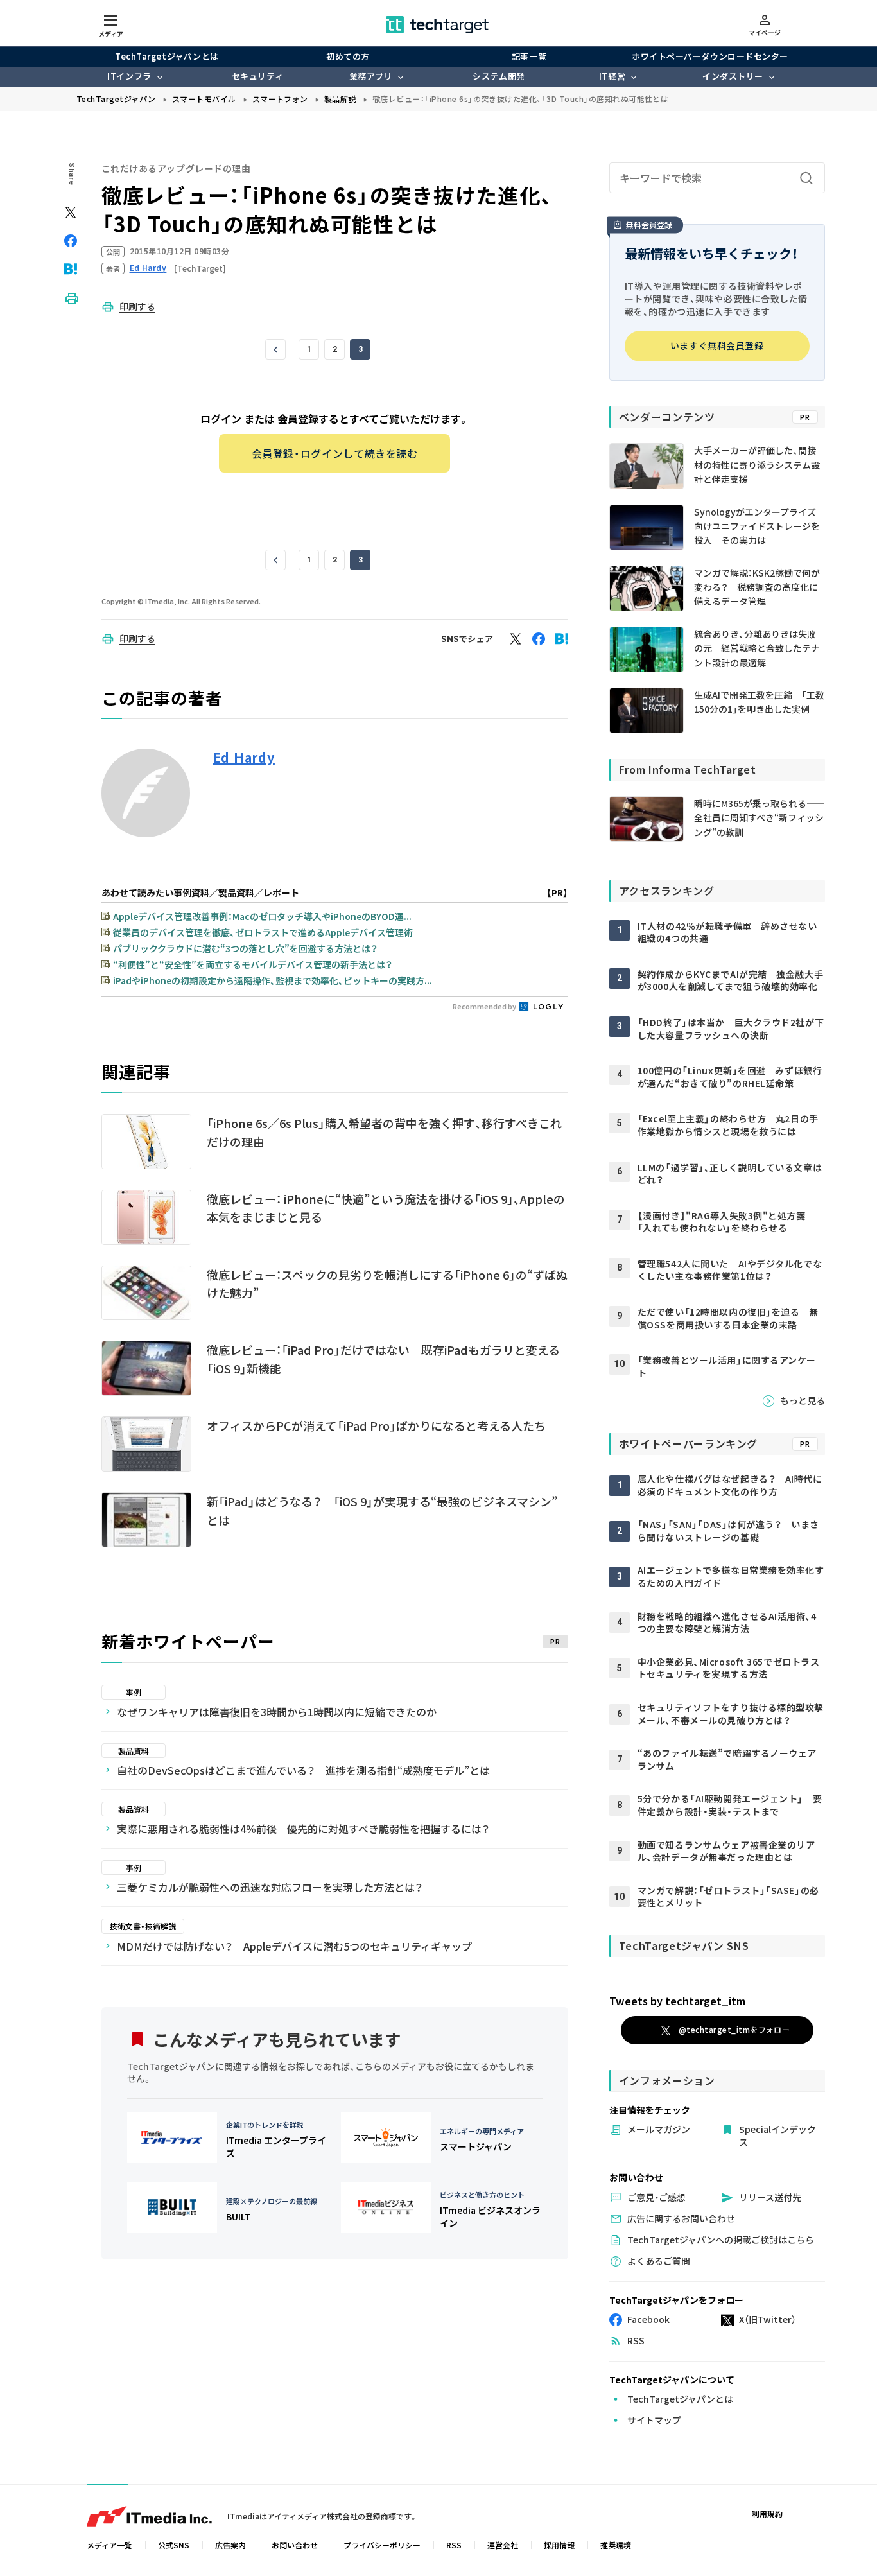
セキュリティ (257, 76)
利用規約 (767, 2513)
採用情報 (559, 2545)
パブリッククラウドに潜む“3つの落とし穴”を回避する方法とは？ (245, 948)
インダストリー (733, 76)
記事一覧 (529, 56)
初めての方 (348, 56)
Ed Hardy (244, 758)
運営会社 (503, 2545)
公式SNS (174, 2545)
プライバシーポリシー (382, 2545)
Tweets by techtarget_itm (677, 2001)
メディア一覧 (109, 2545)
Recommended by (485, 1006)
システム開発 (499, 76)
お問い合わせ (295, 2545)
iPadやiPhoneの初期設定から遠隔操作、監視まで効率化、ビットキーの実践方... (273, 980)
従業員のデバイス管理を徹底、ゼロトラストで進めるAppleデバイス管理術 (263, 932)
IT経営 (612, 76)
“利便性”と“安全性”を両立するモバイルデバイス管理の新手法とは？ (253, 964)
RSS (454, 2545)
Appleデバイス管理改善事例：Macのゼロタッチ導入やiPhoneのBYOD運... (262, 916)
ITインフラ (129, 76)
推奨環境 (616, 2545)
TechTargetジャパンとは (167, 56)
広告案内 (230, 2545)
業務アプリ (371, 76)
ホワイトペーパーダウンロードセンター (710, 56)
